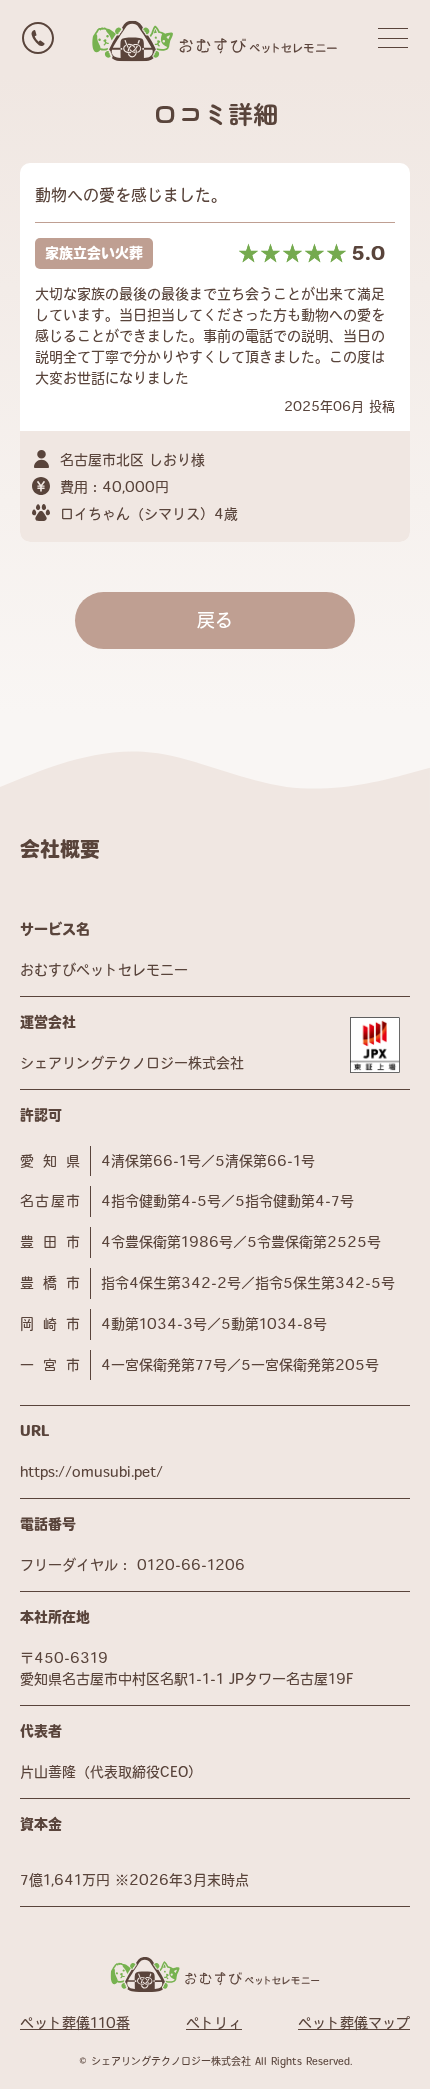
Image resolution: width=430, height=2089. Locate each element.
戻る (215, 620)
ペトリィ (214, 2023)
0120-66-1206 (191, 1565)
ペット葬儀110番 (75, 2023)
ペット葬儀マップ (354, 2023)
